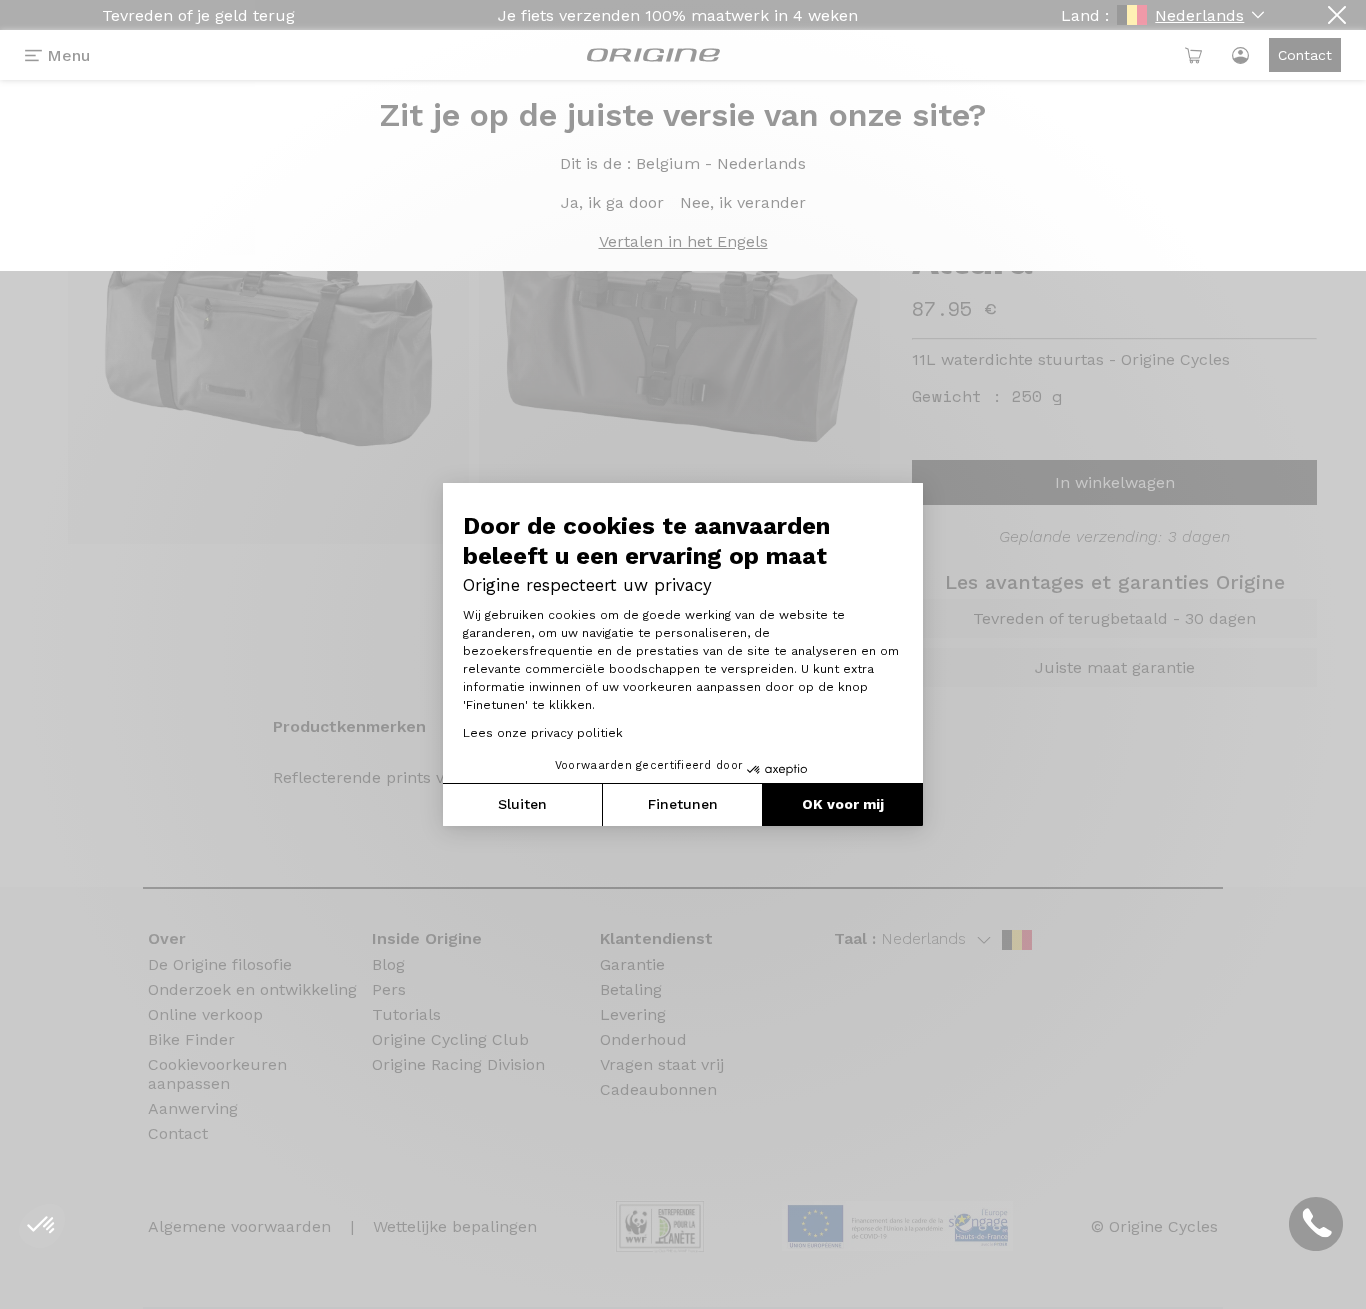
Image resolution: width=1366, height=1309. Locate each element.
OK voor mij (843, 804)
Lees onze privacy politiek (543, 733)
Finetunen (683, 804)
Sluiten (522, 804)
